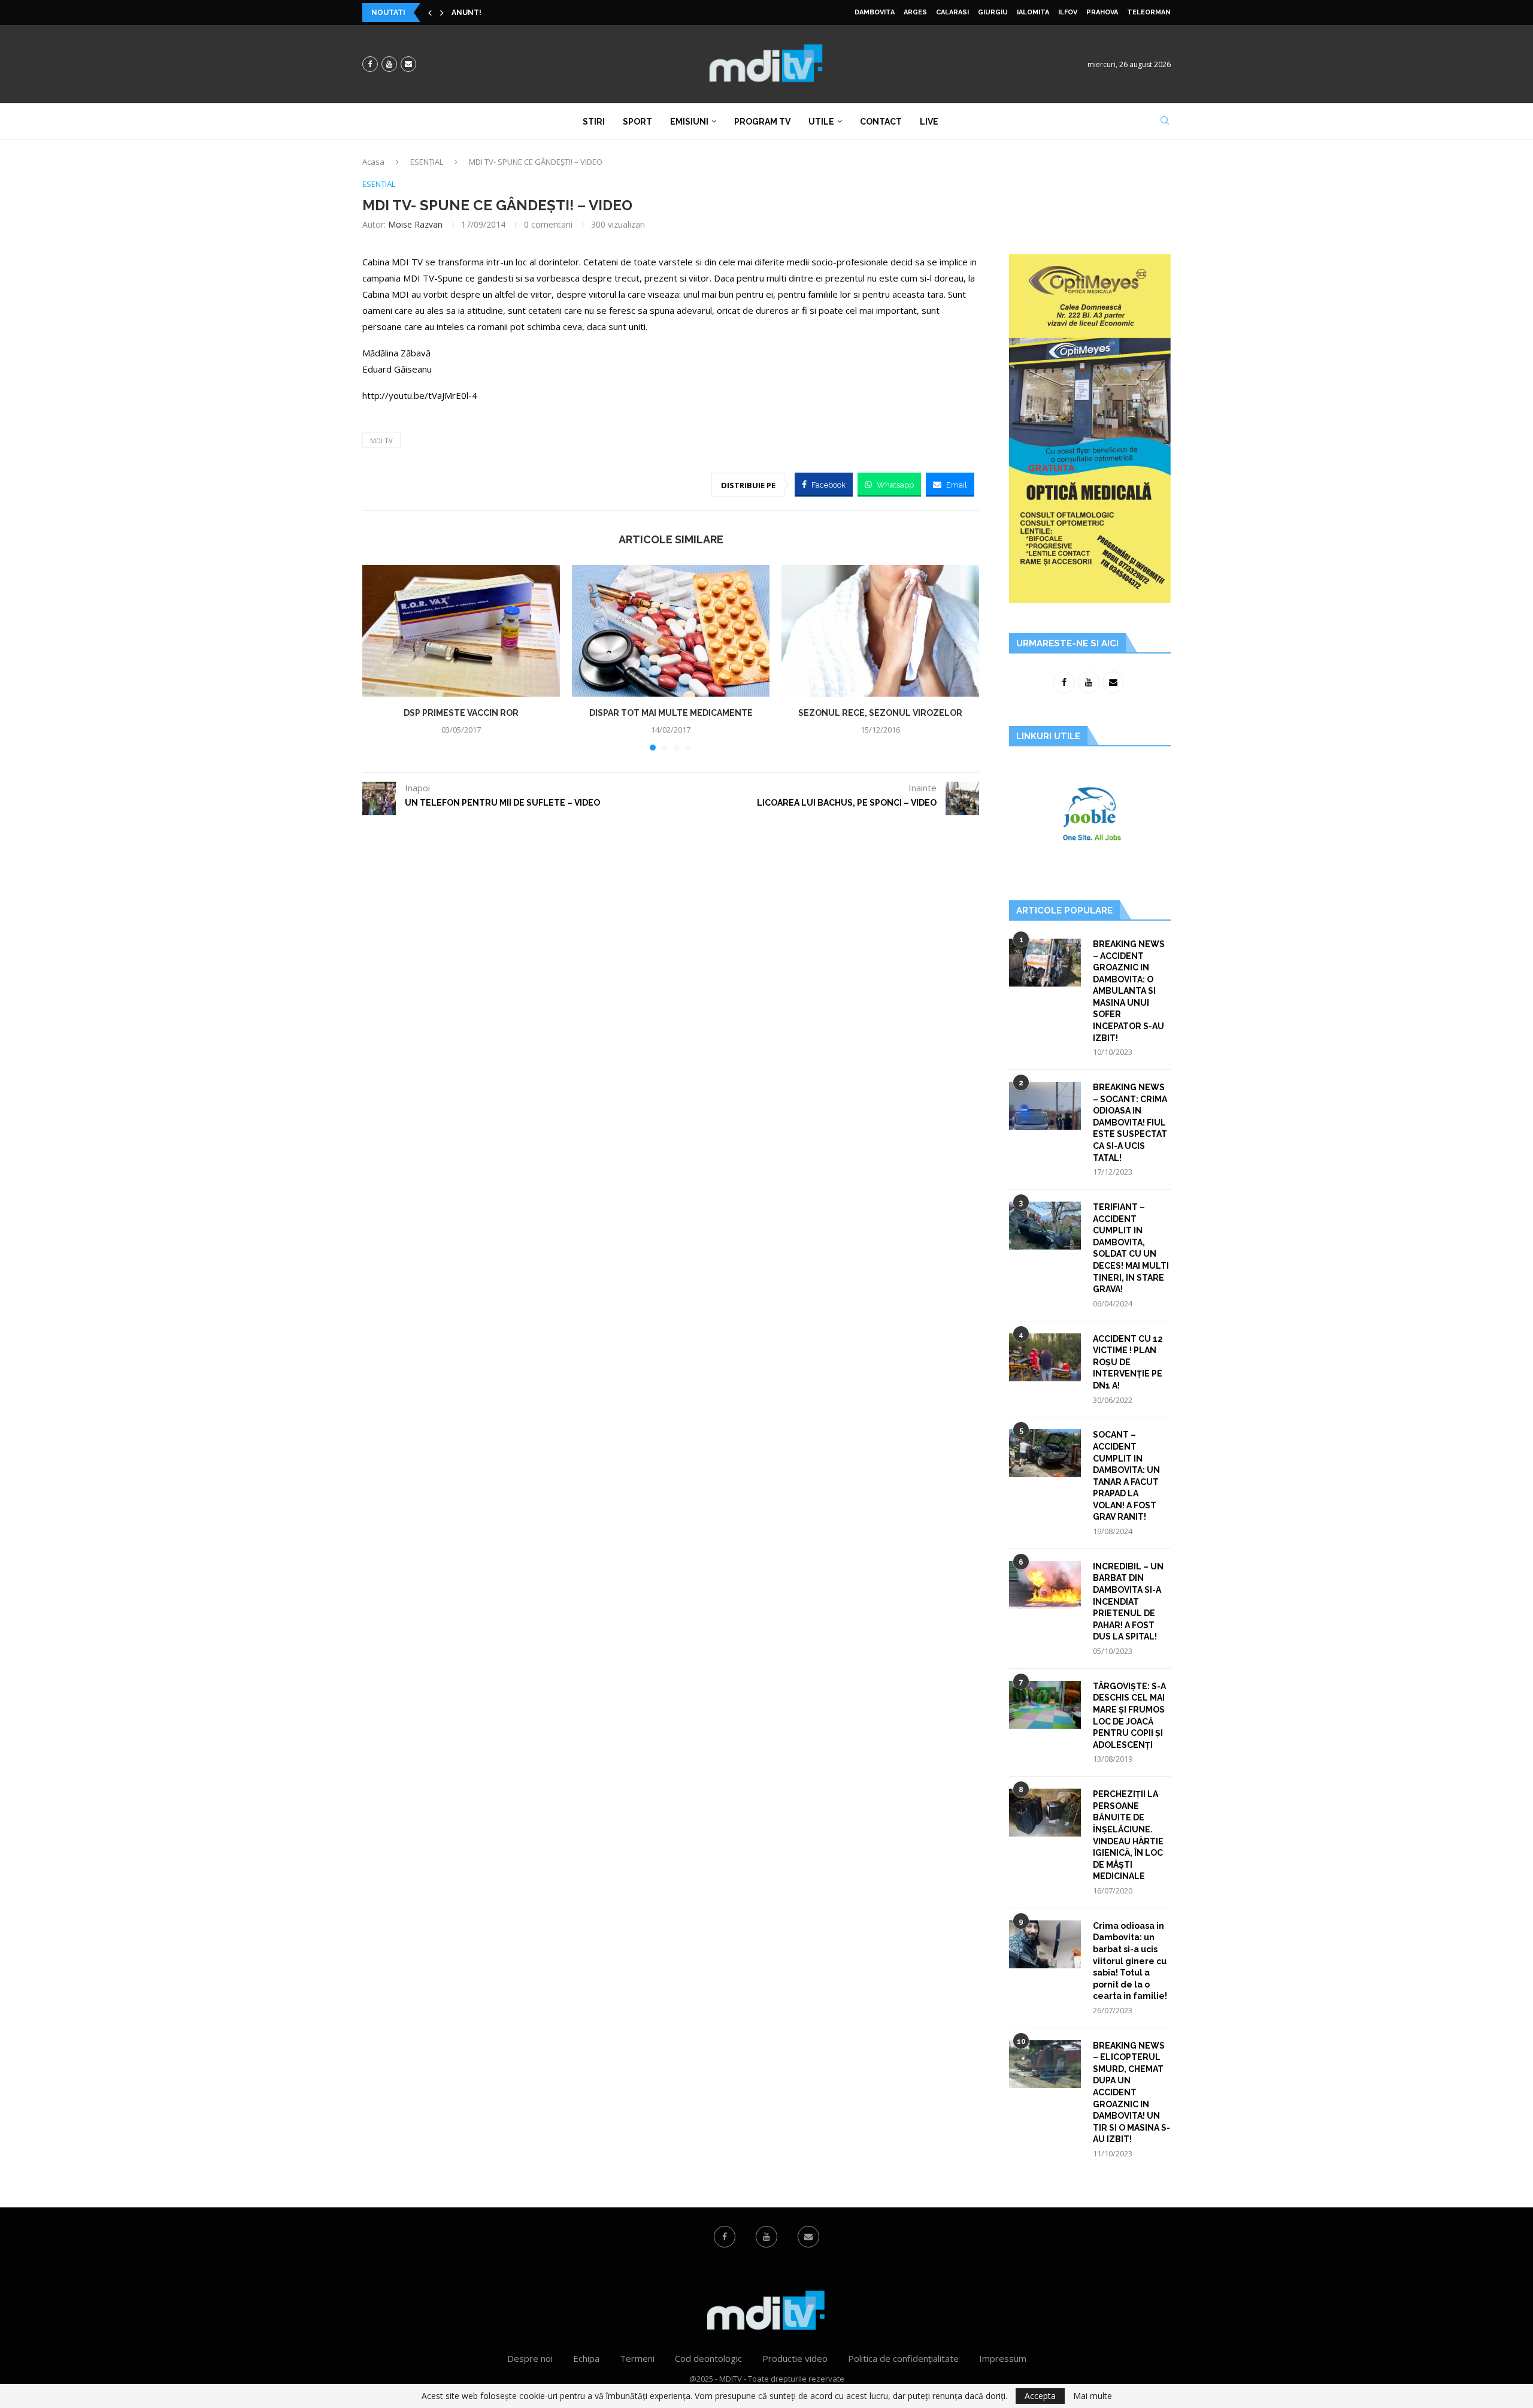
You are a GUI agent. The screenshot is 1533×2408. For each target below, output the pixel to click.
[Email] (408, 64)
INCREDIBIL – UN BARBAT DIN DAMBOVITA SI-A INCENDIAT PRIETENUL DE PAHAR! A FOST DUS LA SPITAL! (1128, 1602)
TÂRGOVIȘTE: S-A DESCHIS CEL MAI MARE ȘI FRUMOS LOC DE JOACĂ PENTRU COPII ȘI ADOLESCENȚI (1129, 1716)
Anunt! (466, 13)
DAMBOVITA (875, 12)
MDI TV (381, 441)
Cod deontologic (708, 2358)
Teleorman (1149, 12)
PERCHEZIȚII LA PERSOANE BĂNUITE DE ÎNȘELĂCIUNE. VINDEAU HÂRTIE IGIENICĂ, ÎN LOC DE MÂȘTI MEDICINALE (1128, 1835)
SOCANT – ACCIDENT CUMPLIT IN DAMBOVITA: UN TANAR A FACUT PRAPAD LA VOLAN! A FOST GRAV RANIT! (1126, 1476)
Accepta (1040, 2396)
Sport (637, 122)
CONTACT (881, 122)
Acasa (373, 162)
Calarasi (952, 12)
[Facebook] (370, 64)
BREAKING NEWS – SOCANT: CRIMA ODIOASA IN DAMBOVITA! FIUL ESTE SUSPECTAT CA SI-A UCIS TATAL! (1130, 1123)
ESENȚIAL (427, 162)
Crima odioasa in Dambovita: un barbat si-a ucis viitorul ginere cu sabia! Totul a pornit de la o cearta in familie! (1130, 1961)
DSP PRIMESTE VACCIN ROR (461, 713)
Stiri (594, 122)
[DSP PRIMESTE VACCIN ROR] (461, 631)
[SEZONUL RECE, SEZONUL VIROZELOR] (880, 631)
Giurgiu (993, 12)
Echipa (586, 2358)
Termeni (637, 2358)
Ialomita (1033, 12)
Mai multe (1093, 2396)
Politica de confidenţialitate (903, 2358)
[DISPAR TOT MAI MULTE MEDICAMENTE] (671, 631)
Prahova (1102, 12)
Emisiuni (689, 122)
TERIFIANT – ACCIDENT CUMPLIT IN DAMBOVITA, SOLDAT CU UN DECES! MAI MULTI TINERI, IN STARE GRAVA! (1131, 1248)
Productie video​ (795, 2358)
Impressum (1003, 2358)
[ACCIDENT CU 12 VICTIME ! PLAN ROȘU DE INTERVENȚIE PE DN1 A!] (1045, 1357)
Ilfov (1068, 12)
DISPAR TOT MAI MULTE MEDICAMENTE (671, 713)
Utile (821, 122)
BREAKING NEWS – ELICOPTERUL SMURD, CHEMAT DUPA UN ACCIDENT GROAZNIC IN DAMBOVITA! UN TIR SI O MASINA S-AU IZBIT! (1131, 2093)
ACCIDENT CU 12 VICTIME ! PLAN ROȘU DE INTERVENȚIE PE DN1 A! (1128, 1362)
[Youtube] (389, 64)
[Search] (1165, 122)
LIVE (929, 122)
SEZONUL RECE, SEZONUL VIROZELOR (880, 713)
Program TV (762, 122)
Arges (915, 12)
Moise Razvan (415, 224)
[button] (430, 13)
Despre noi (530, 2358)
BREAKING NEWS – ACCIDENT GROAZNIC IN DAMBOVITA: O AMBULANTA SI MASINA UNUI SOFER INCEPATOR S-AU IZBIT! (1129, 991)
